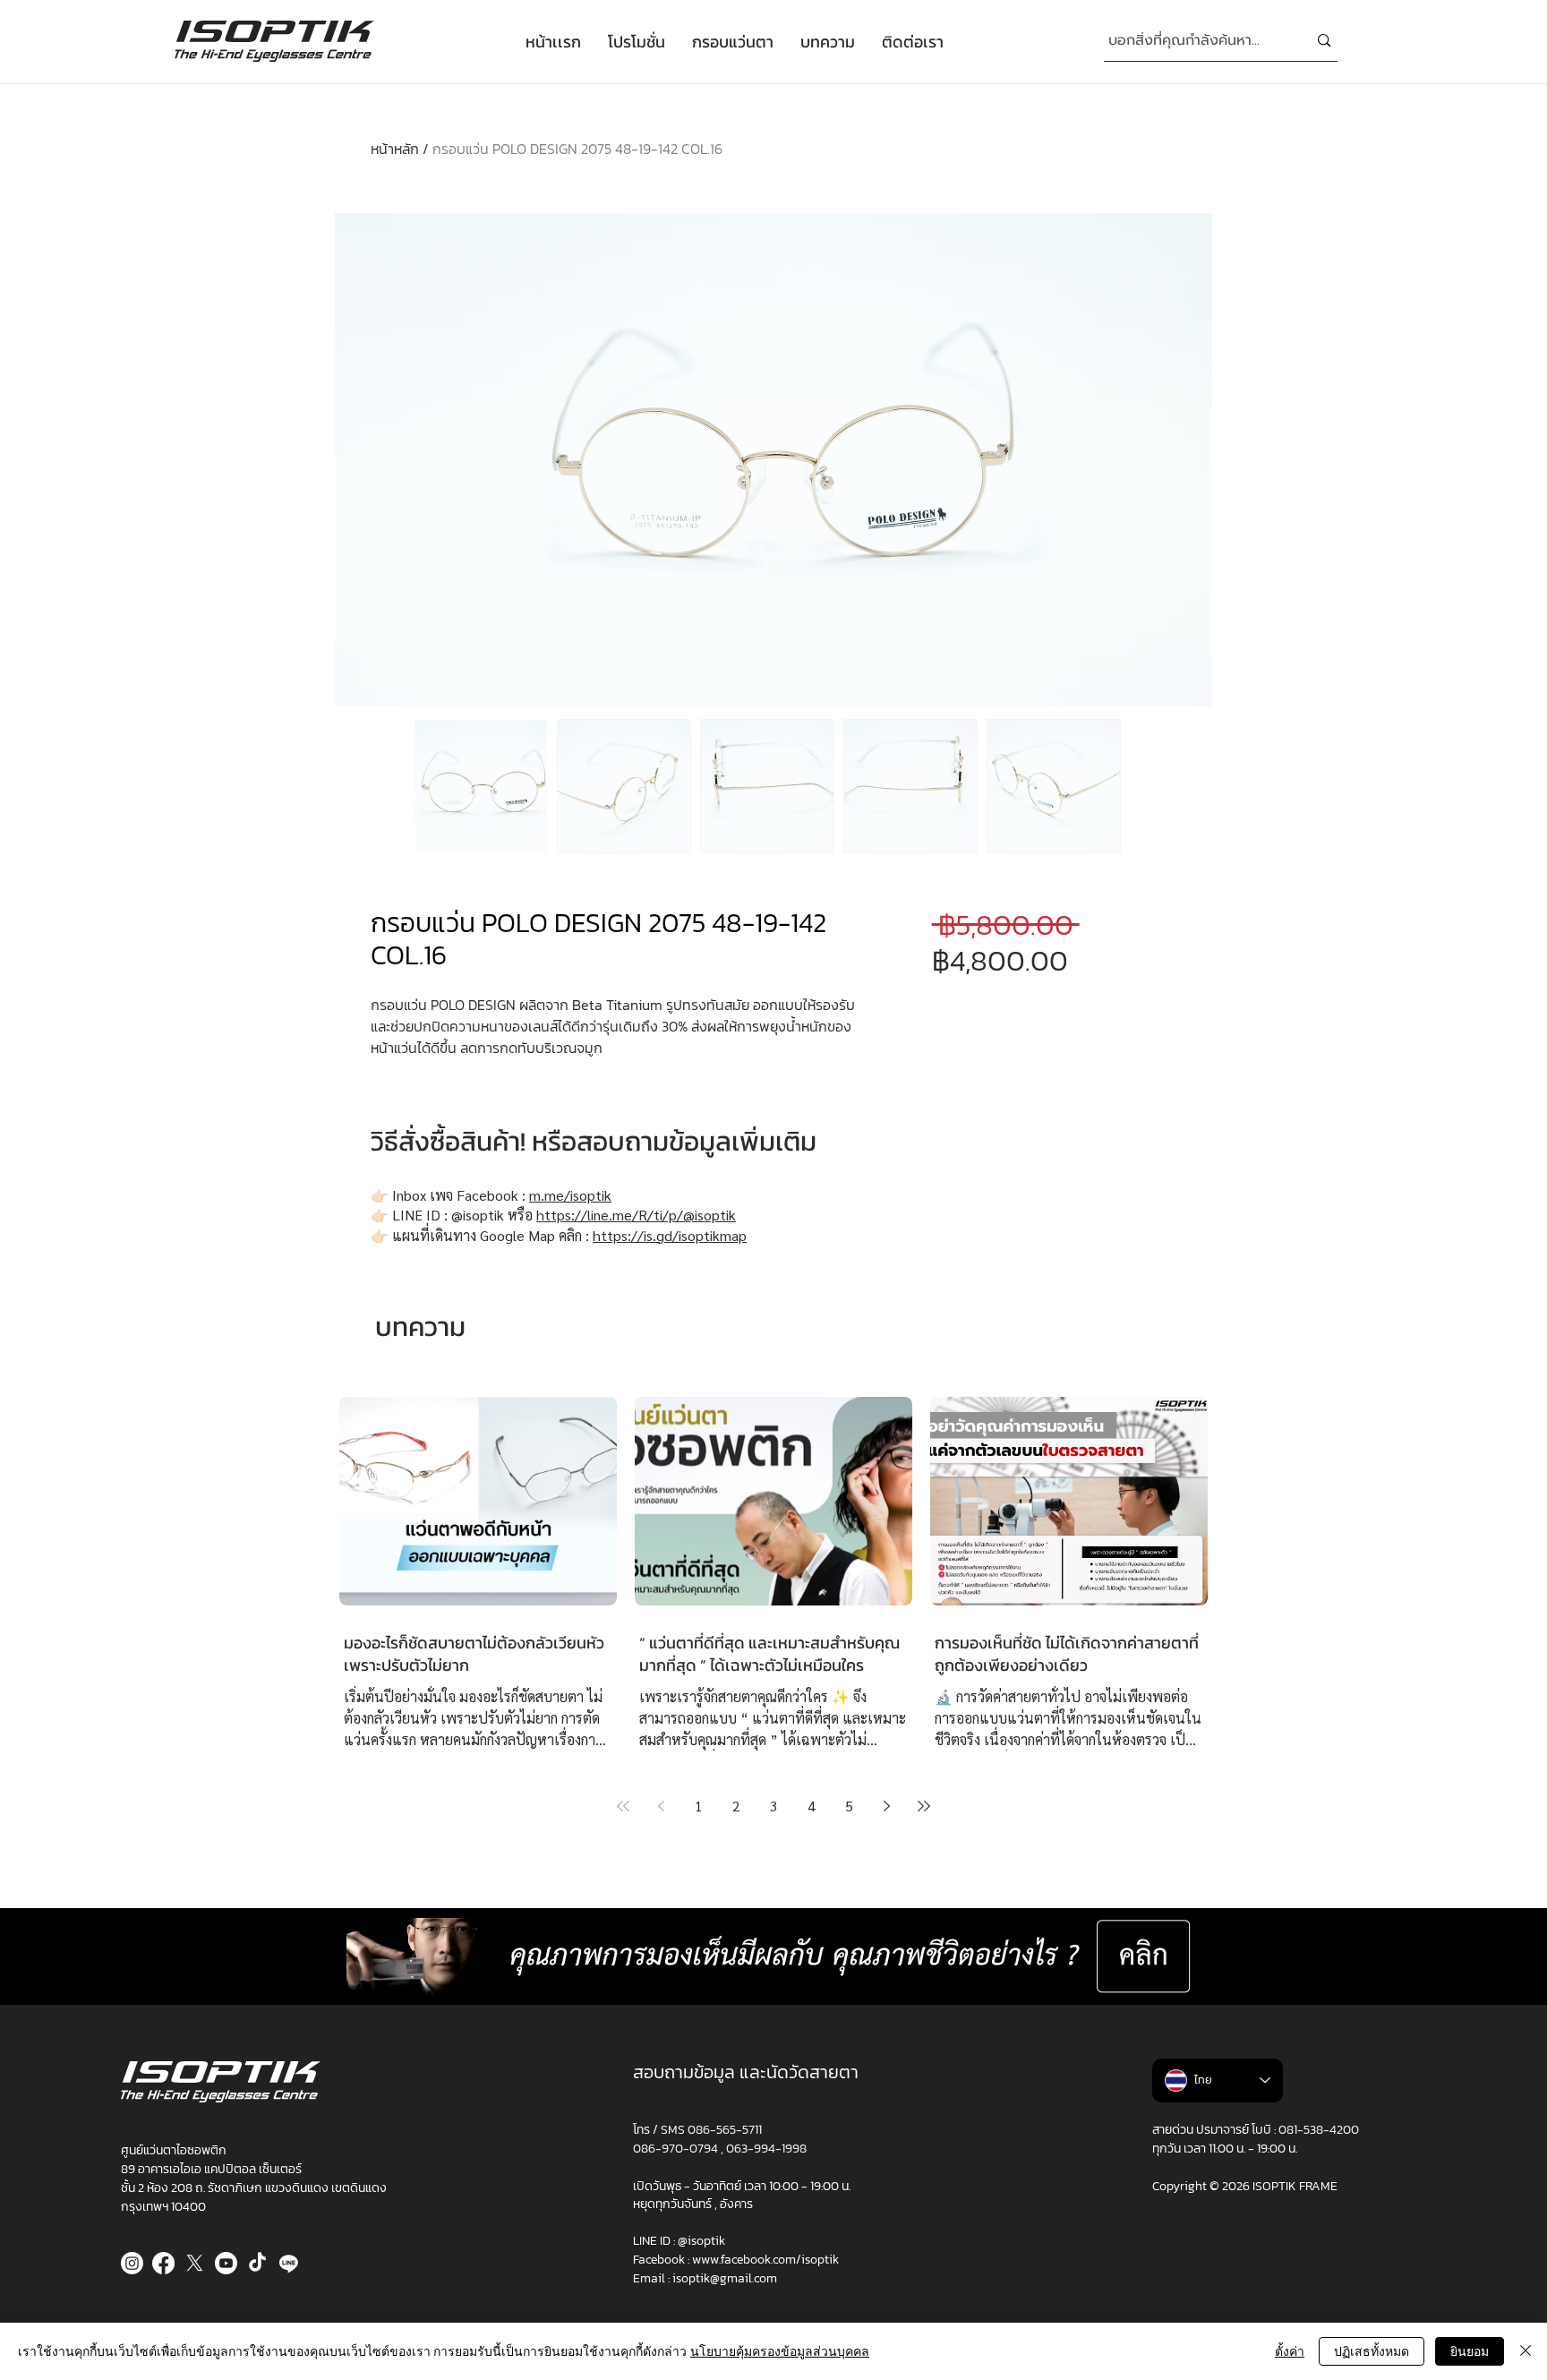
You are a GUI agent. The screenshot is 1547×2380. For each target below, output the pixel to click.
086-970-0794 (677, 2149)
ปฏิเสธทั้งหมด (1372, 2351)
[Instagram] (132, 2263)
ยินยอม (1470, 2351)
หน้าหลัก (395, 149)
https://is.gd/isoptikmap (670, 1235)
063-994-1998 (766, 2149)
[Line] (289, 2263)
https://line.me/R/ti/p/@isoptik (636, 1215)
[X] (195, 2263)
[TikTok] (257, 2263)
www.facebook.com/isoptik (765, 2260)
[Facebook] (163, 2263)
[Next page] (886, 1806)
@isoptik (701, 2241)
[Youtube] (226, 2263)
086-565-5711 (725, 2130)
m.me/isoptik (570, 1195)
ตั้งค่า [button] (1290, 2351)
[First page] (623, 1806)
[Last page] (924, 1806)
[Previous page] (661, 1806)
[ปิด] (1526, 2351)
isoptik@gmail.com (725, 2278)
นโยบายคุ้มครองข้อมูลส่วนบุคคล (780, 2351)
